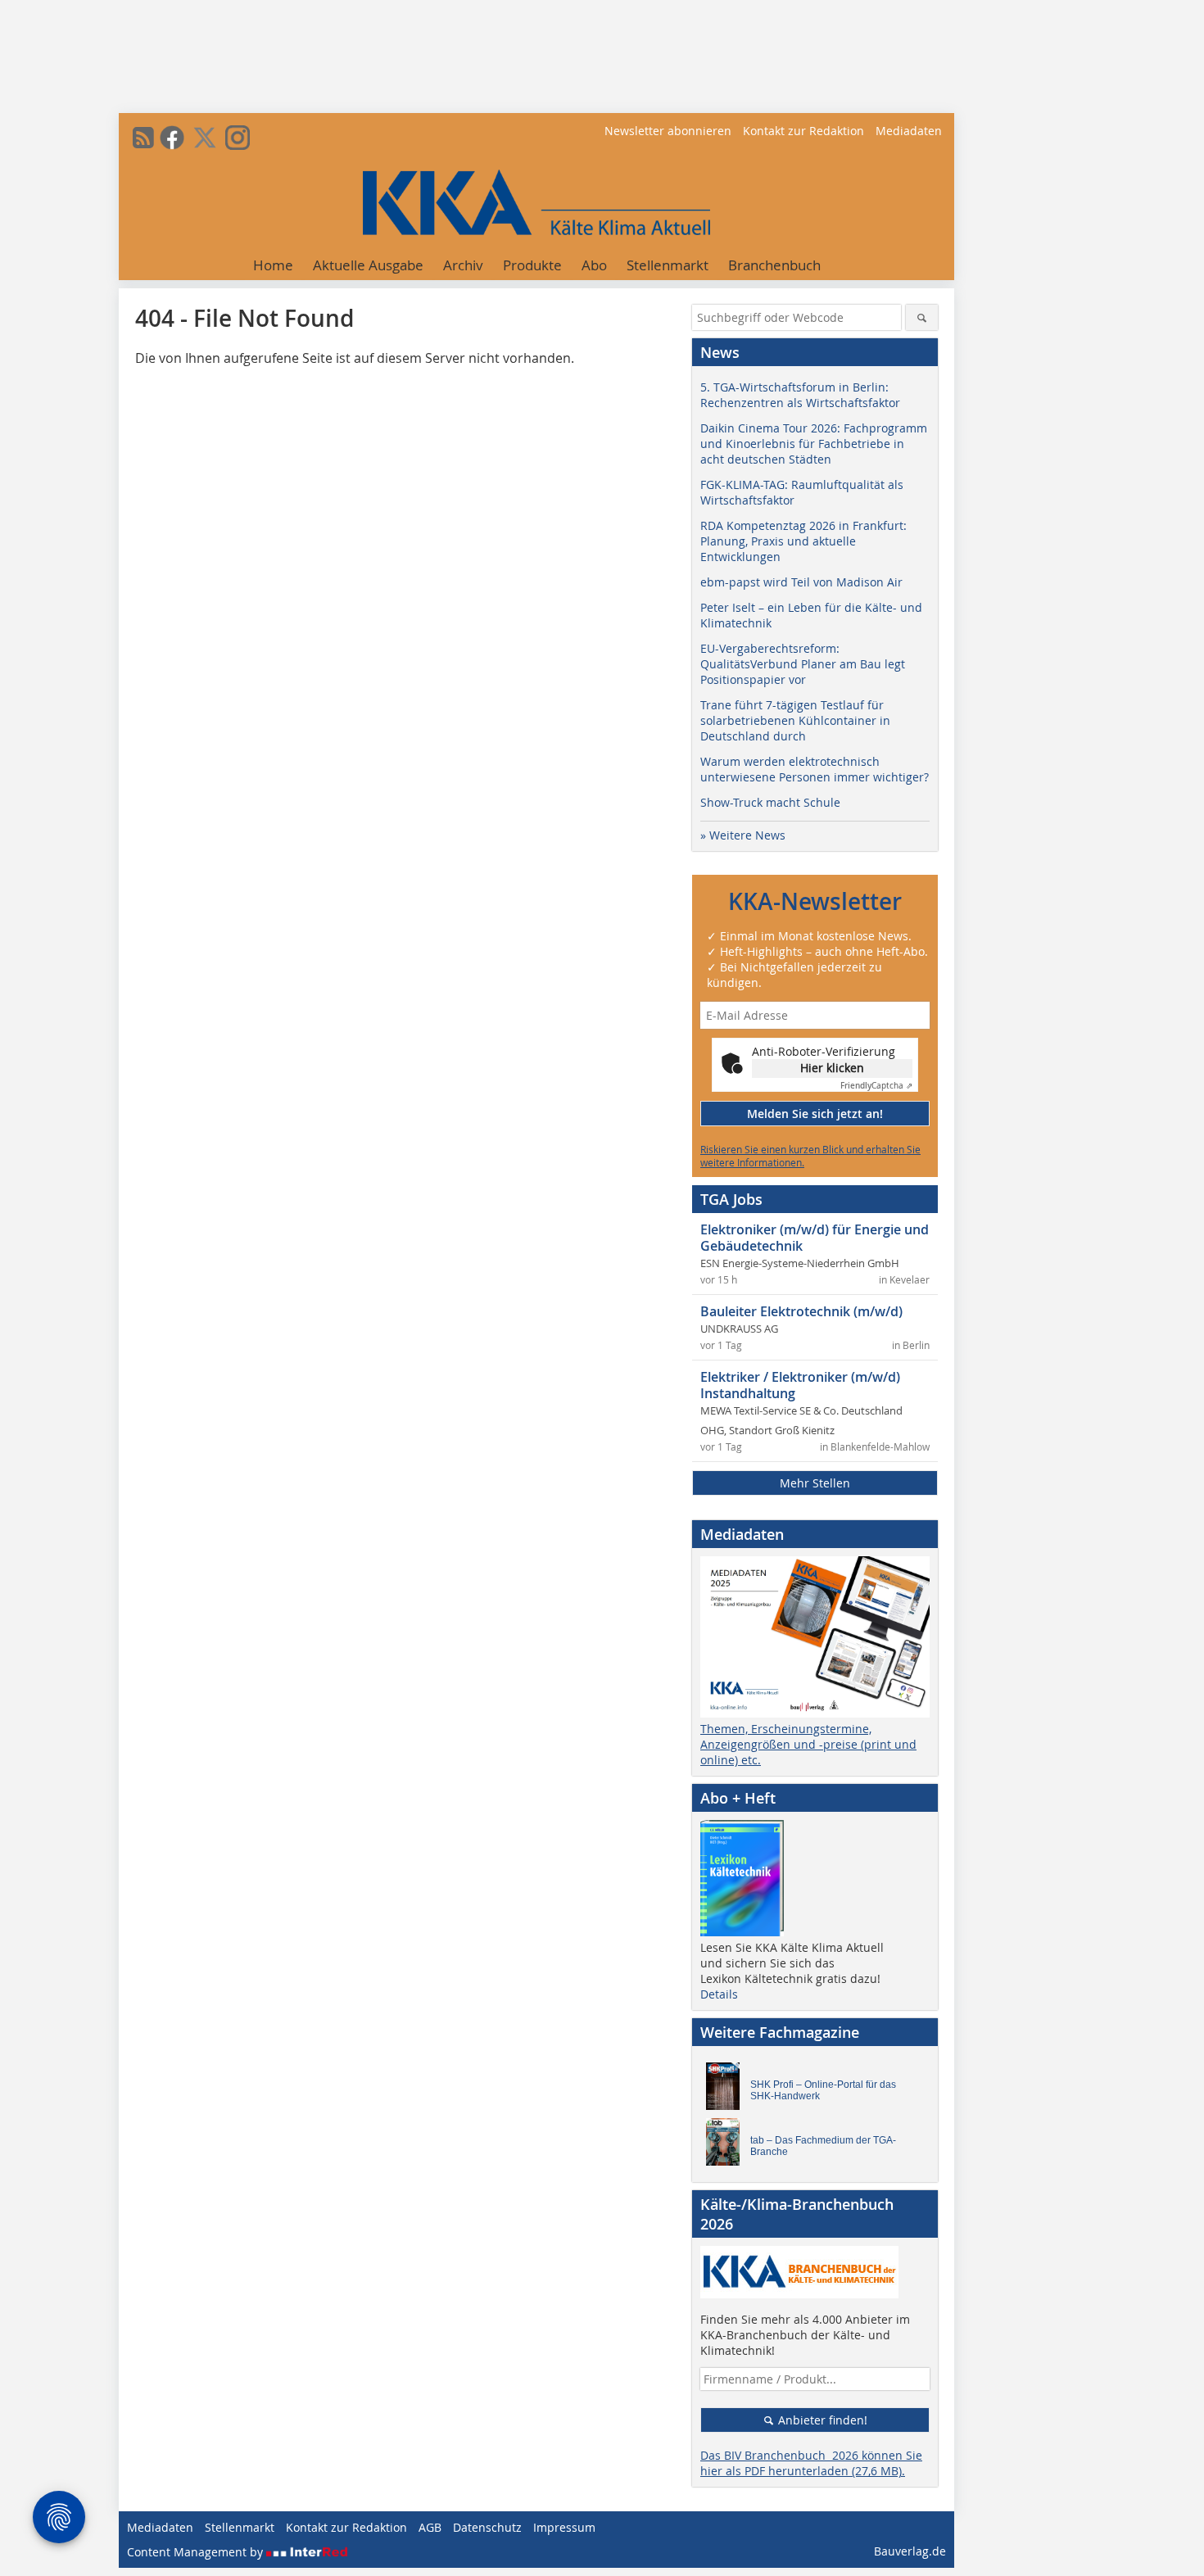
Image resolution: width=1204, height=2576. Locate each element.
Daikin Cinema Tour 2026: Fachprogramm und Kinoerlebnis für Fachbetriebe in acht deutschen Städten (814, 444)
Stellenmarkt (668, 265)
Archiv (463, 265)
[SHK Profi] (727, 2090)
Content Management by (197, 2552)
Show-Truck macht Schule (770, 802)
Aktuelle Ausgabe (368, 265)
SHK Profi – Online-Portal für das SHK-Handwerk (823, 2090)
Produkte (532, 265)
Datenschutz (487, 2527)
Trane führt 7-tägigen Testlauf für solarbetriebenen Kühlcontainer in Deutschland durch (795, 720)
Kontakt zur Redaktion (803, 131)
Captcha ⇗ (876, 1086)
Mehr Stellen (815, 1483)
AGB (430, 2527)
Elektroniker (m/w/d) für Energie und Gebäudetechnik (815, 1238)
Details (719, 1994)
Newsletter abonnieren (668, 131)
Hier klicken (832, 1068)
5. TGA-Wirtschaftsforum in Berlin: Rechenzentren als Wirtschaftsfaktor (800, 395)
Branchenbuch (774, 265)
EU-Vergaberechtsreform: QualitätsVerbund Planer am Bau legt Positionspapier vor (803, 664)
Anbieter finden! (821, 2420)
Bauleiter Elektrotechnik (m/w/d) (801, 1311)
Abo (594, 265)
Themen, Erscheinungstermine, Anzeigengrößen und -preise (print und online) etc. (808, 1744)
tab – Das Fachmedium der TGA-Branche (823, 2146)
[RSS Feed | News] (143, 138)
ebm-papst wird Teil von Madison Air (801, 582)
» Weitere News (743, 835)
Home (273, 265)
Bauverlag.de (910, 2551)
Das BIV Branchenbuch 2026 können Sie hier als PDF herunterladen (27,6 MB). (811, 2463)
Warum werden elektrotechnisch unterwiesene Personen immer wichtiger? (815, 769)
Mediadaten (909, 131)
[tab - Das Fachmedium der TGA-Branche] (727, 2146)
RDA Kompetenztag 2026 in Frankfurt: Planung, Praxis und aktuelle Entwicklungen (803, 541)
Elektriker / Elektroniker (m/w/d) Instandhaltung (800, 1385)
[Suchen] (922, 317)
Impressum (564, 2527)
